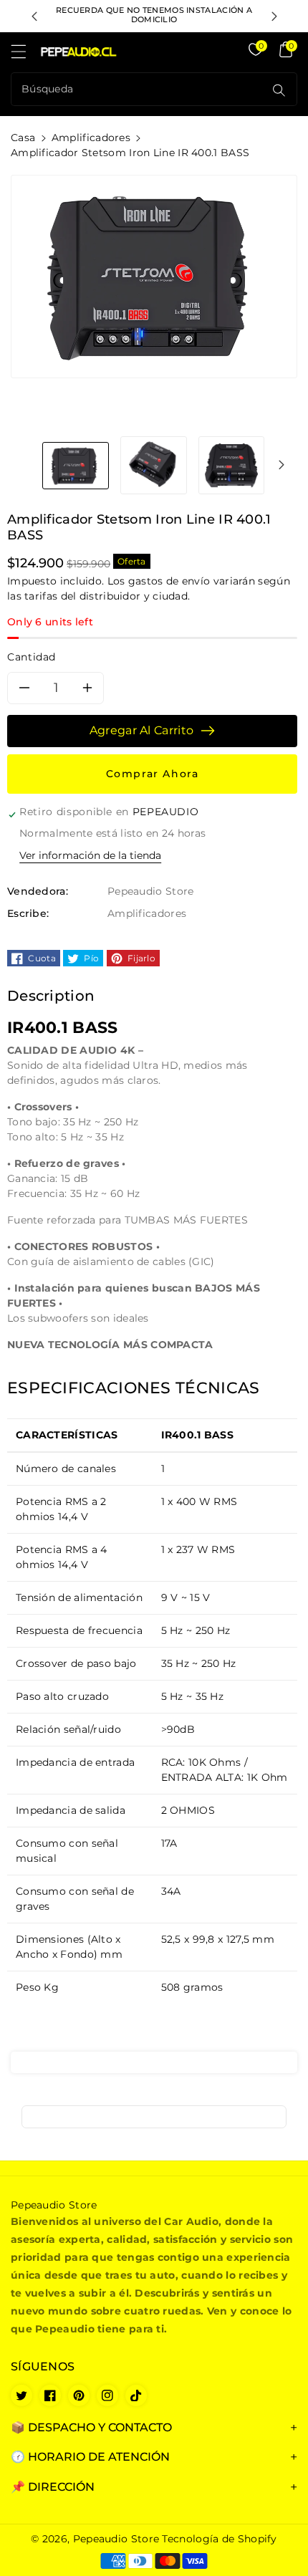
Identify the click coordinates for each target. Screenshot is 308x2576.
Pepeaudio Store (116, 2539)
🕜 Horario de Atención (90, 2457)
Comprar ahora (153, 774)
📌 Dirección (53, 2487)
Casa (23, 138)
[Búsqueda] (279, 90)
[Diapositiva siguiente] (274, 16)
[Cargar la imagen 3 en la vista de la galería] (232, 465)
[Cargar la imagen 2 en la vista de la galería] (154, 465)
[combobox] (139, 89)
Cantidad (32, 657)
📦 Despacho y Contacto (91, 2427)
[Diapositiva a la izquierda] (27, 465)
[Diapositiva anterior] (34, 16)
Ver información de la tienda (90, 855)
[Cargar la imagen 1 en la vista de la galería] (76, 465)
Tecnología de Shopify (219, 2539)
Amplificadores (91, 138)
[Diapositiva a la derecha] (281, 465)
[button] (25, 55)
